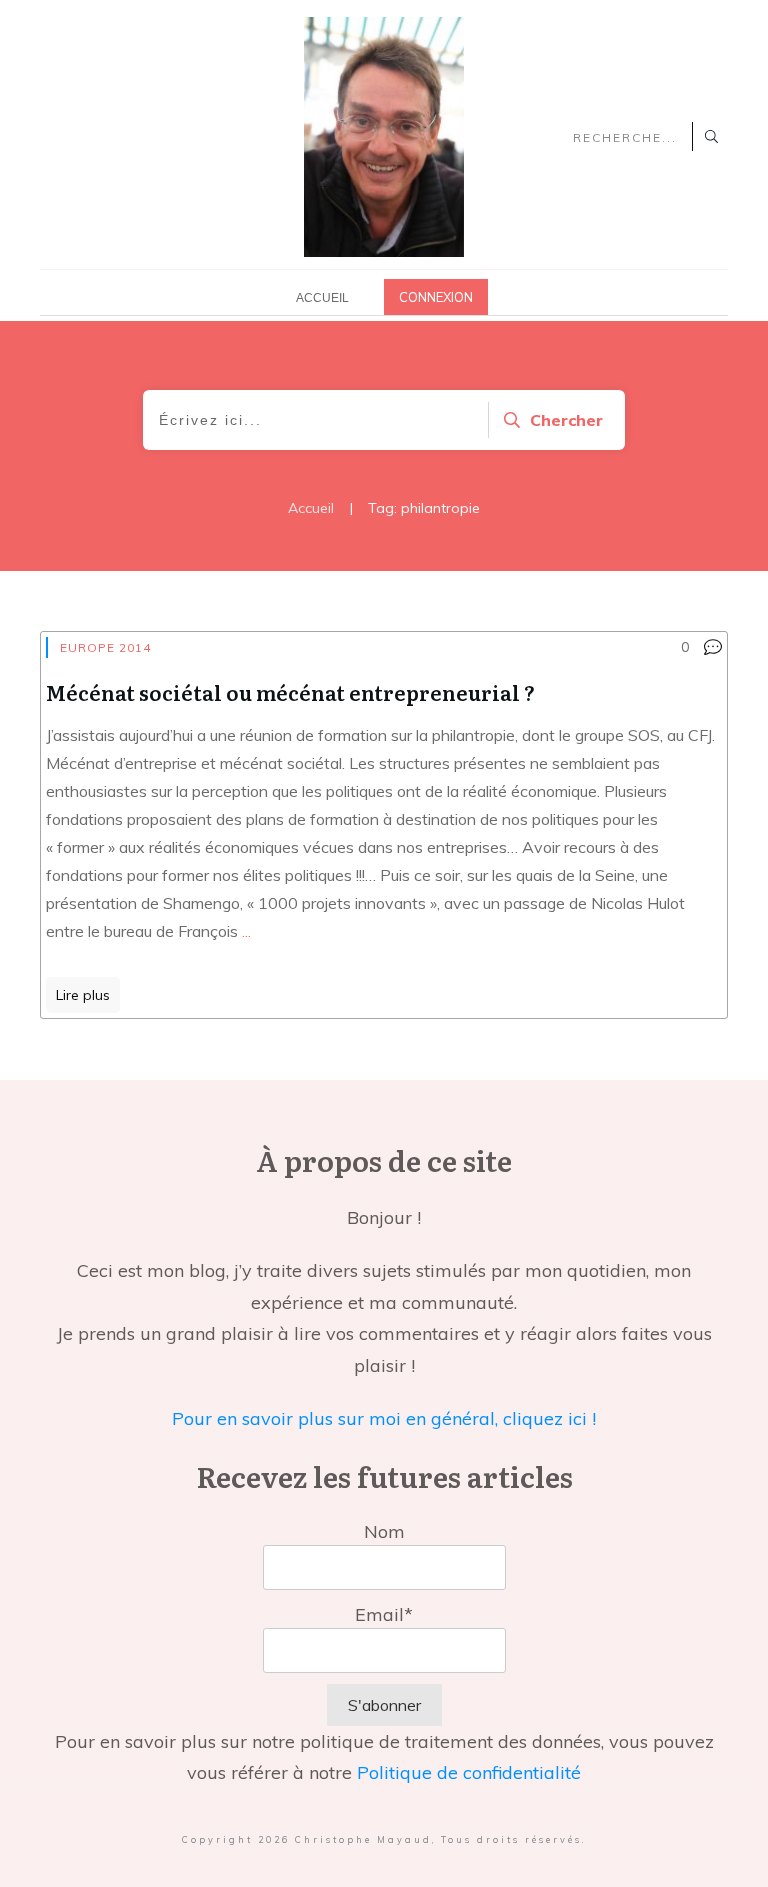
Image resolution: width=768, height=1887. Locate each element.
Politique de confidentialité (469, 1772)
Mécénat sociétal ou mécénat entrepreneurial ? (290, 692)
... (246, 931)
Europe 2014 (105, 647)
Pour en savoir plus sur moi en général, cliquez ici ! (384, 1418)
